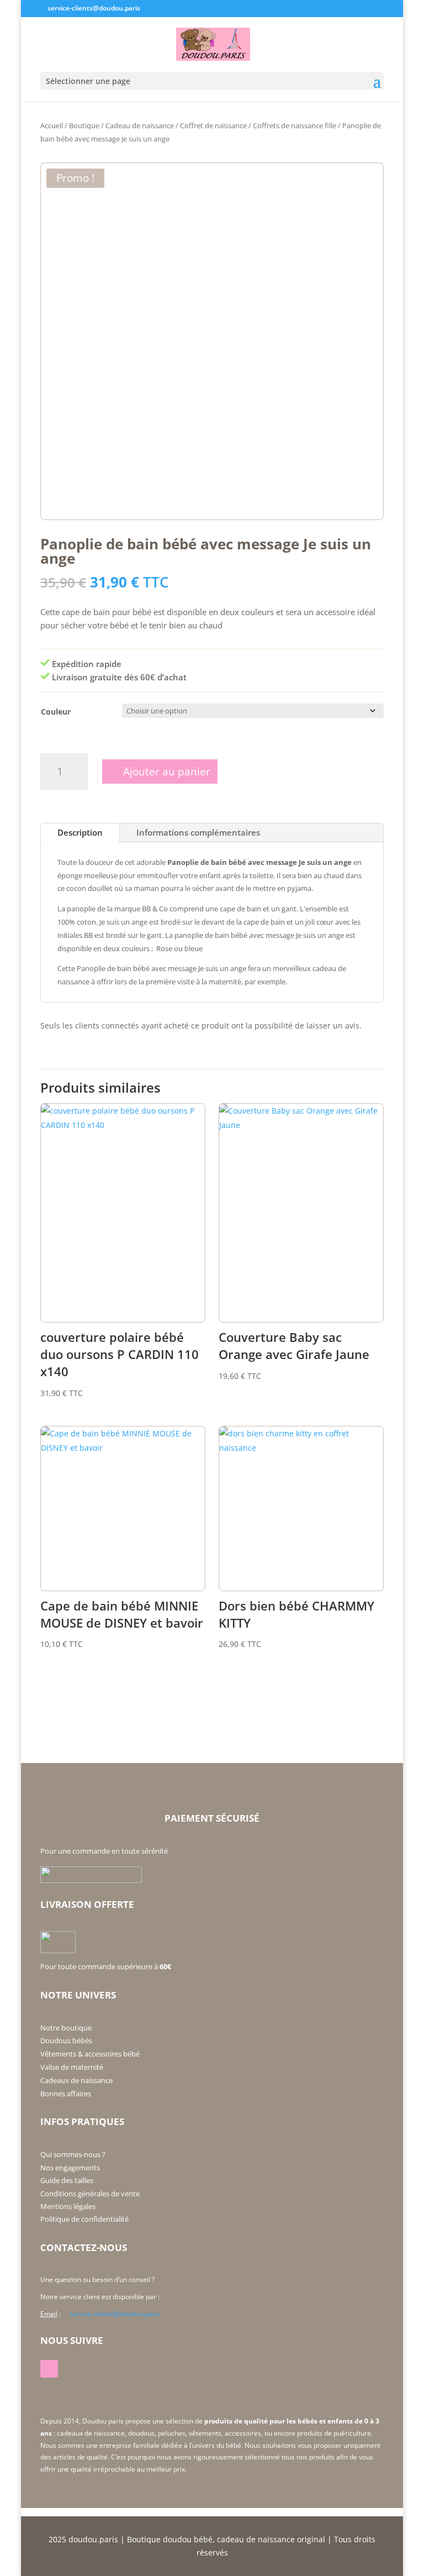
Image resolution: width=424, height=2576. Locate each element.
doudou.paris (93, 2539)
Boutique (84, 125)
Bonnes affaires (66, 2094)
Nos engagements (70, 2168)
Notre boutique (66, 2028)
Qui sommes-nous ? (73, 2154)
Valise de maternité (72, 2067)
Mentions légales (68, 2206)
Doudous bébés (66, 2040)
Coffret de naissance (213, 125)
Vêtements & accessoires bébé (90, 2054)
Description (80, 832)
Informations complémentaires (198, 832)
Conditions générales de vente (90, 2194)
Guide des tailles (67, 2180)
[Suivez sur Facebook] (49, 2369)
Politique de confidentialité (84, 2219)
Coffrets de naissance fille (295, 125)
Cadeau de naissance (140, 125)
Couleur (56, 712)
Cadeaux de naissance (76, 2080)
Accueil (52, 125)
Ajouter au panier (167, 772)
